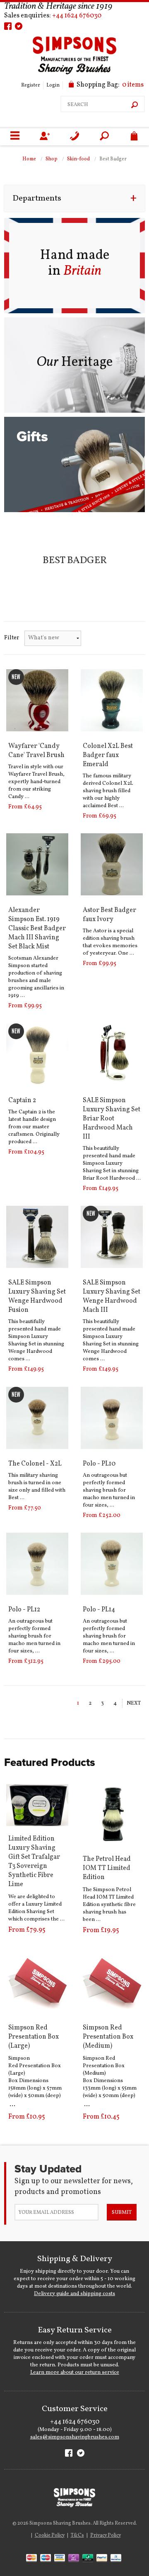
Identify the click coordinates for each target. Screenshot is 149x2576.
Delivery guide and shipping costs (74, 2294)
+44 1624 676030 (77, 16)
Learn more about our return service (75, 2373)
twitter (19, 26)
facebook (8, 26)
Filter (12, 638)
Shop (52, 159)
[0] (134, 137)
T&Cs (77, 2535)
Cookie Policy (50, 2535)
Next (134, 1703)
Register (31, 85)
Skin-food (78, 159)
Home (29, 159)
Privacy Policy (106, 2535)
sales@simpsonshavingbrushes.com (75, 2437)
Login (53, 85)
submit (122, 2213)
